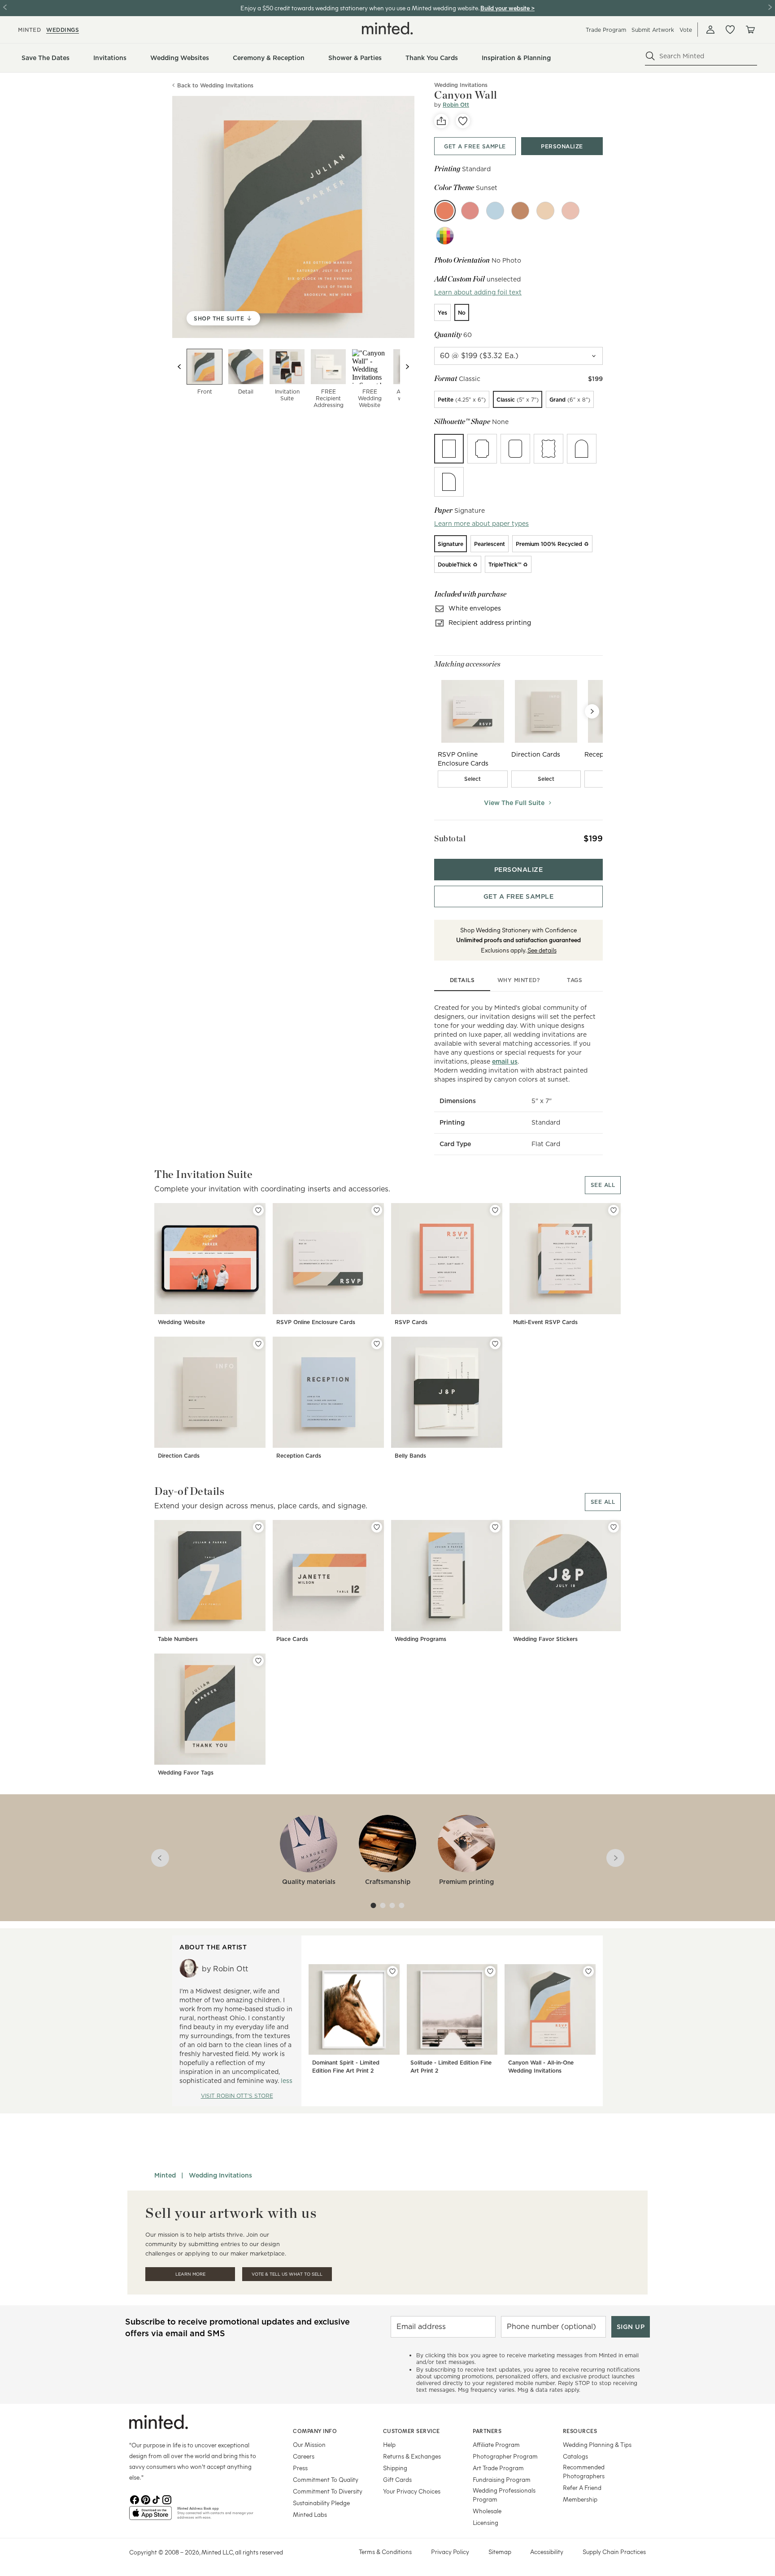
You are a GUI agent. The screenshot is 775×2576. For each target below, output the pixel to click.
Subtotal (450, 838)
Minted (165, 2175)
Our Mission (309, 2444)
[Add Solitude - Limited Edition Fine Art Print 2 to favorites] (490, 1971)
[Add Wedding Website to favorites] (258, 1210)
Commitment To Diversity (328, 2491)
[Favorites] (730, 30)
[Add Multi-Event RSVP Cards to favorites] (614, 1210)
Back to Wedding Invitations (215, 85)
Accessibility (547, 2552)
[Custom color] (445, 236)
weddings (63, 30)
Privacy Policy (450, 2552)
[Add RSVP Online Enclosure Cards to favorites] (377, 1210)
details (462, 980)
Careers (304, 2456)
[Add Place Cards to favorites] (377, 1527)
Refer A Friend (582, 2487)
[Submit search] (650, 56)
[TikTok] (156, 2499)
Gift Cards (397, 2479)
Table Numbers (178, 1639)
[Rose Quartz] (470, 211)
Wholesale (487, 2511)
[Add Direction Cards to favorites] (258, 1344)
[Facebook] (135, 2499)
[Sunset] (445, 211)
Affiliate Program (496, 2444)
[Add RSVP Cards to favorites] (495, 1210)
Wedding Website (181, 1322)
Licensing (485, 2522)
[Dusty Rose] (570, 211)
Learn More (190, 2274)
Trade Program (606, 30)
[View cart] (750, 30)
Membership (580, 2499)
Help (389, 2444)
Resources (580, 2431)
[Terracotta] (520, 211)
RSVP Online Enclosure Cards (316, 1322)
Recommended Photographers (584, 2471)
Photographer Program (505, 2456)
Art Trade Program (498, 2468)
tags (575, 980)
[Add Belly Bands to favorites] (495, 1344)
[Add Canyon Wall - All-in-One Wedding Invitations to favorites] (588, 1971)
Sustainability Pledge (321, 2503)
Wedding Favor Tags (186, 1773)
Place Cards (292, 1639)
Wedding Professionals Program (504, 2495)
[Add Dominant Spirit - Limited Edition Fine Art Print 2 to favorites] (392, 1971)
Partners (487, 2431)
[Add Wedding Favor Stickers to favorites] (614, 1527)
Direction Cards (179, 1456)
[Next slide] (407, 367)
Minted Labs (310, 2514)
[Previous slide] (179, 367)
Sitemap (500, 2552)
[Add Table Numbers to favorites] (258, 1527)
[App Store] (150, 2517)
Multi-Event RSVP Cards (545, 1322)
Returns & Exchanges (412, 2456)
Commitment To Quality (326, 2479)
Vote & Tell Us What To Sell (287, 2274)
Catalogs (575, 2456)
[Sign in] (710, 30)
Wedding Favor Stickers (545, 1639)
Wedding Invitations (220, 2175)
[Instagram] (167, 2499)
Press (300, 2468)
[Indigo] (495, 211)
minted (29, 30)
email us (505, 1061)
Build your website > (507, 8)
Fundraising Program (502, 2479)
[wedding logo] (387, 28)
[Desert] (545, 211)
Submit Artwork (653, 30)
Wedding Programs (420, 1639)
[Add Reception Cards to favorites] (377, 1344)
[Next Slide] (592, 711)
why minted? (519, 980)
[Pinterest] (145, 2499)
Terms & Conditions (385, 2552)
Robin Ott (456, 105)
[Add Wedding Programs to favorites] (495, 1527)
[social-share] (441, 121)
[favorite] (463, 121)
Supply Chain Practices (614, 2552)
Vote (686, 30)
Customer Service (411, 2431)
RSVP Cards (411, 1322)
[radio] (442, 312)
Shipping (395, 2468)
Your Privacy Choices (412, 2491)
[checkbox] (473, 779)
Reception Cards (299, 1456)
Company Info (315, 2431)
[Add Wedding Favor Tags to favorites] (258, 1661)
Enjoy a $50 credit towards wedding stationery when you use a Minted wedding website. (360, 8)
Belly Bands (410, 1456)
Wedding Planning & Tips (597, 2444)
